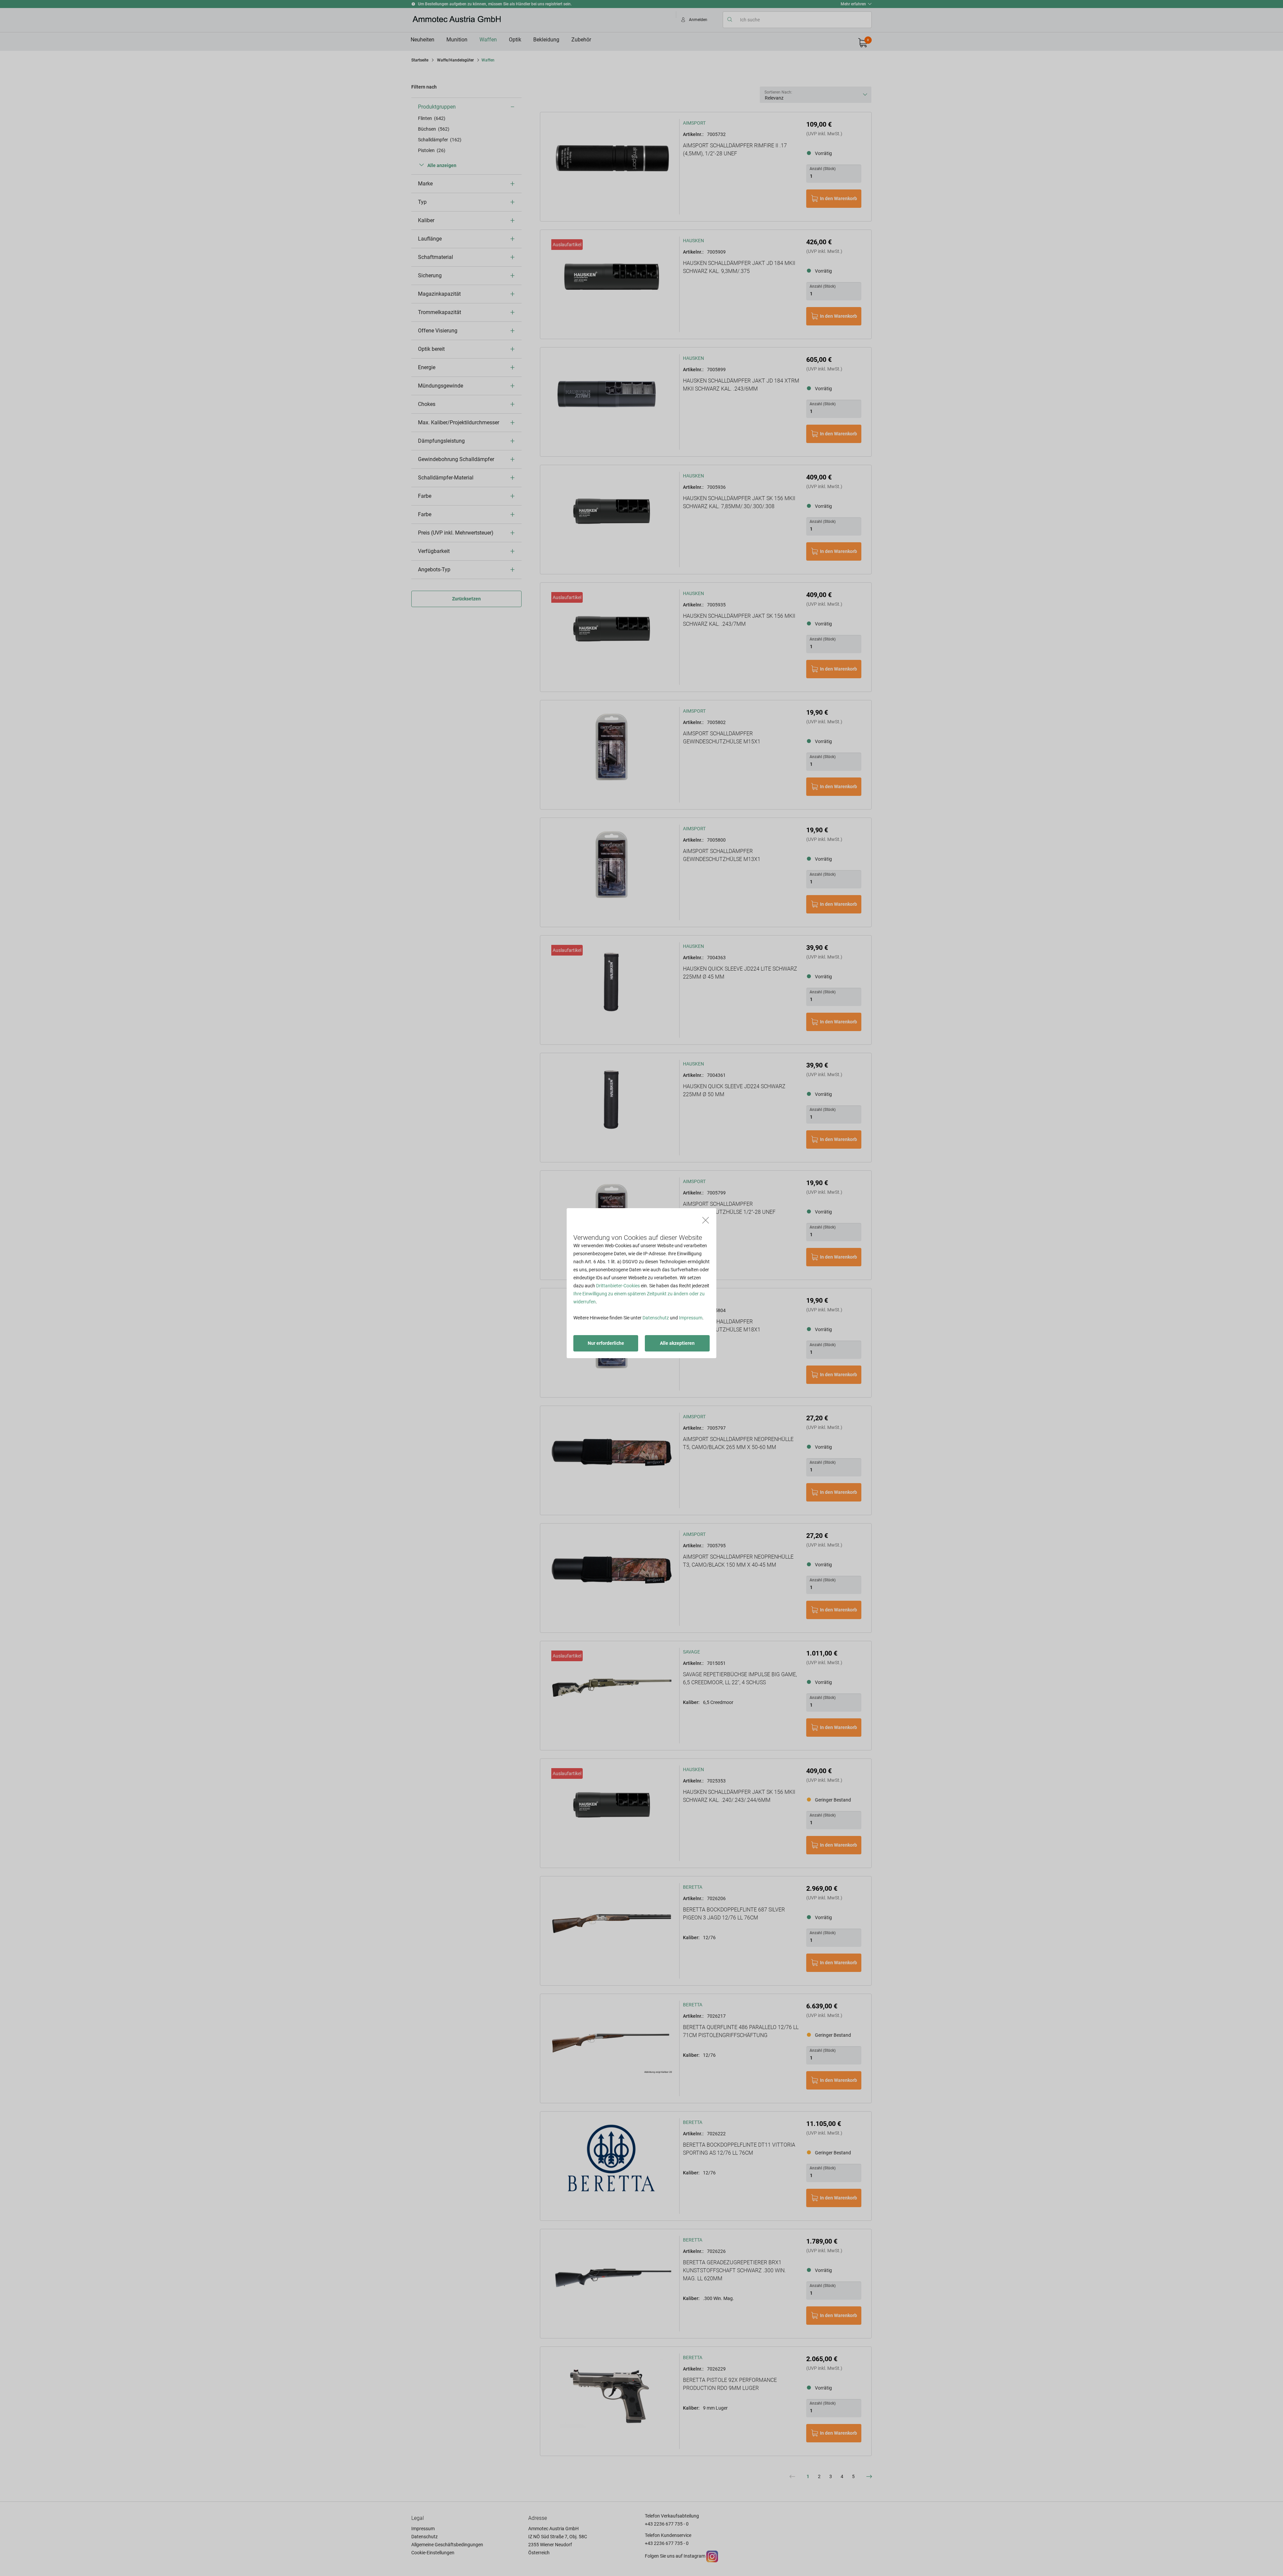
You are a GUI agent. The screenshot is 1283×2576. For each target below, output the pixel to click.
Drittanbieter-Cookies (618, 1286)
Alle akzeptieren (677, 1343)
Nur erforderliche (606, 1343)
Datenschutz (656, 1318)
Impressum (691, 1318)
